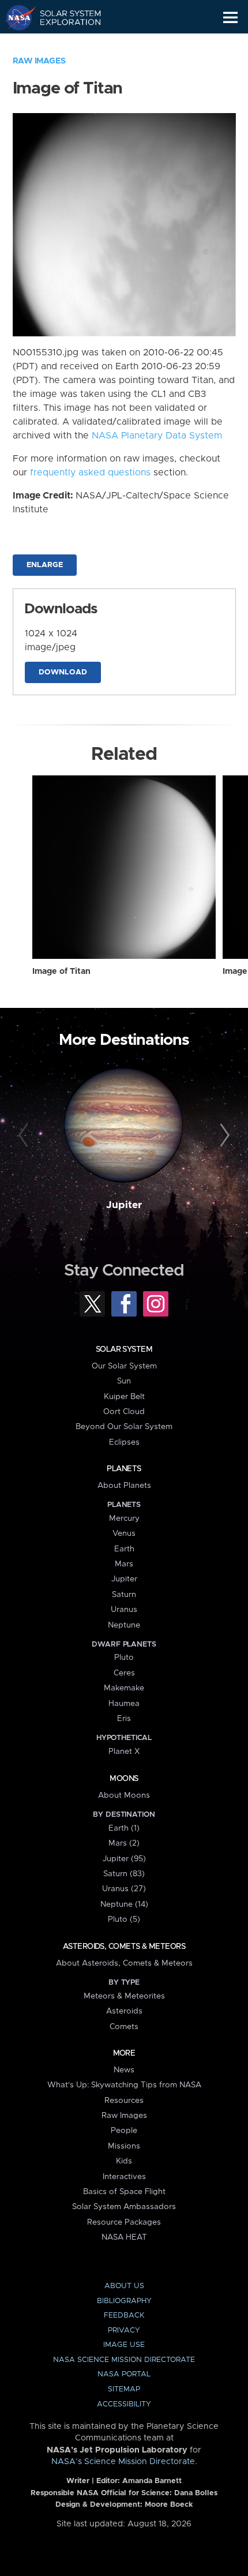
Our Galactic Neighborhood (64, 44)
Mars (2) (124, 1843)
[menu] (230, 18)
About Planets (124, 1486)
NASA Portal (124, 2374)
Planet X (124, 1752)
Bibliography (124, 2301)
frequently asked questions (90, 473)
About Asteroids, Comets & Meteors (124, 1963)
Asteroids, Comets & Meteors (124, 1947)
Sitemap (124, 2389)
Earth (124, 1549)
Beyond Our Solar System (124, 1427)
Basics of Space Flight (124, 2192)
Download (63, 672)
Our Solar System (124, 1366)
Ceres (124, 1673)
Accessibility (124, 2404)
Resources (124, 2101)
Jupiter (124, 1205)
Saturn (124, 1595)
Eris (124, 1719)
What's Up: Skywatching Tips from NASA (124, 2085)
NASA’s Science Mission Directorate (123, 2462)
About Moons (124, 1795)
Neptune (124, 1625)
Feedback (124, 2316)
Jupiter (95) (124, 1859)
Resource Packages (124, 2222)
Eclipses (124, 1442)
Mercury (124, 1518)
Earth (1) (124, 1828)
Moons (124, 1779)
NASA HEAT (124, 2237)
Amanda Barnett (152, 2481)
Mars (124, 1564)
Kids (124, 2161)
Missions (124, 2146)
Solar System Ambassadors (124, 2207)
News (124, 2070)
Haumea (124, 1704)
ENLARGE (45, 565)
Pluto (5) (124, 1919)
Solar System (124, 1349)
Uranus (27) (124, 1889)
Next (223, 1136)
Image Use (124, 2345)
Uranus (124, 1610)
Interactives (124, 2177)
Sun (124, 1381)
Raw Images (39, 61)
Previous (25, 1136)
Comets (124, 2027)
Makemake (124, 1688)
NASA (15, 17)
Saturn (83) (124, 1874)
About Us (124, 2286)
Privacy (124, 2331)
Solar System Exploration (64, 17)
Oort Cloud (124, 1412)
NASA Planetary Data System (157, 436)
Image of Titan (61, 972)
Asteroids (124, 2011)
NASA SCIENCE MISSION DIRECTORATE (124, 2360)
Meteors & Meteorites (124, 1996)
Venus (124, 1533)
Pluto (124, 1658)
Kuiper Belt (124, 1397)
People (124, 2131)
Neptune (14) (124, 1904)
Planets (124, 1469)
